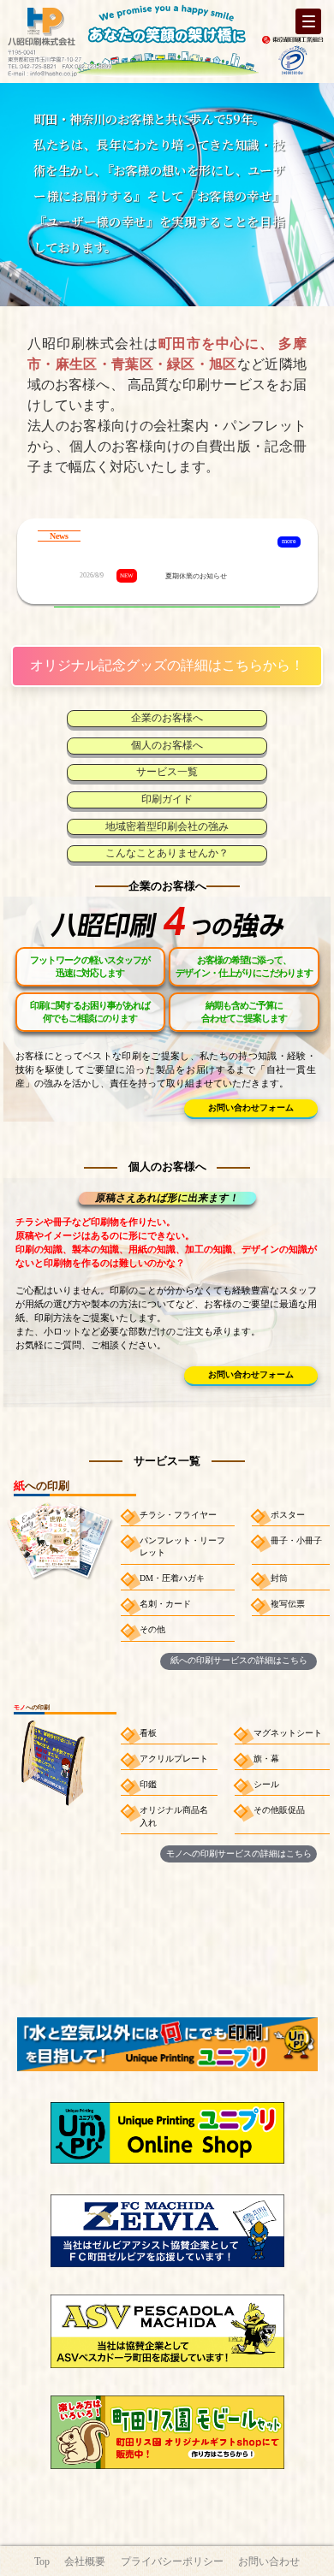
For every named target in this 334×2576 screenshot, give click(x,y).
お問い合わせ (269, 2562)
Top (42, 2562)
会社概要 (85, 2562)
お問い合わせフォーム (251, 1107)
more (289, 541)
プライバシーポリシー (172, 2562)
